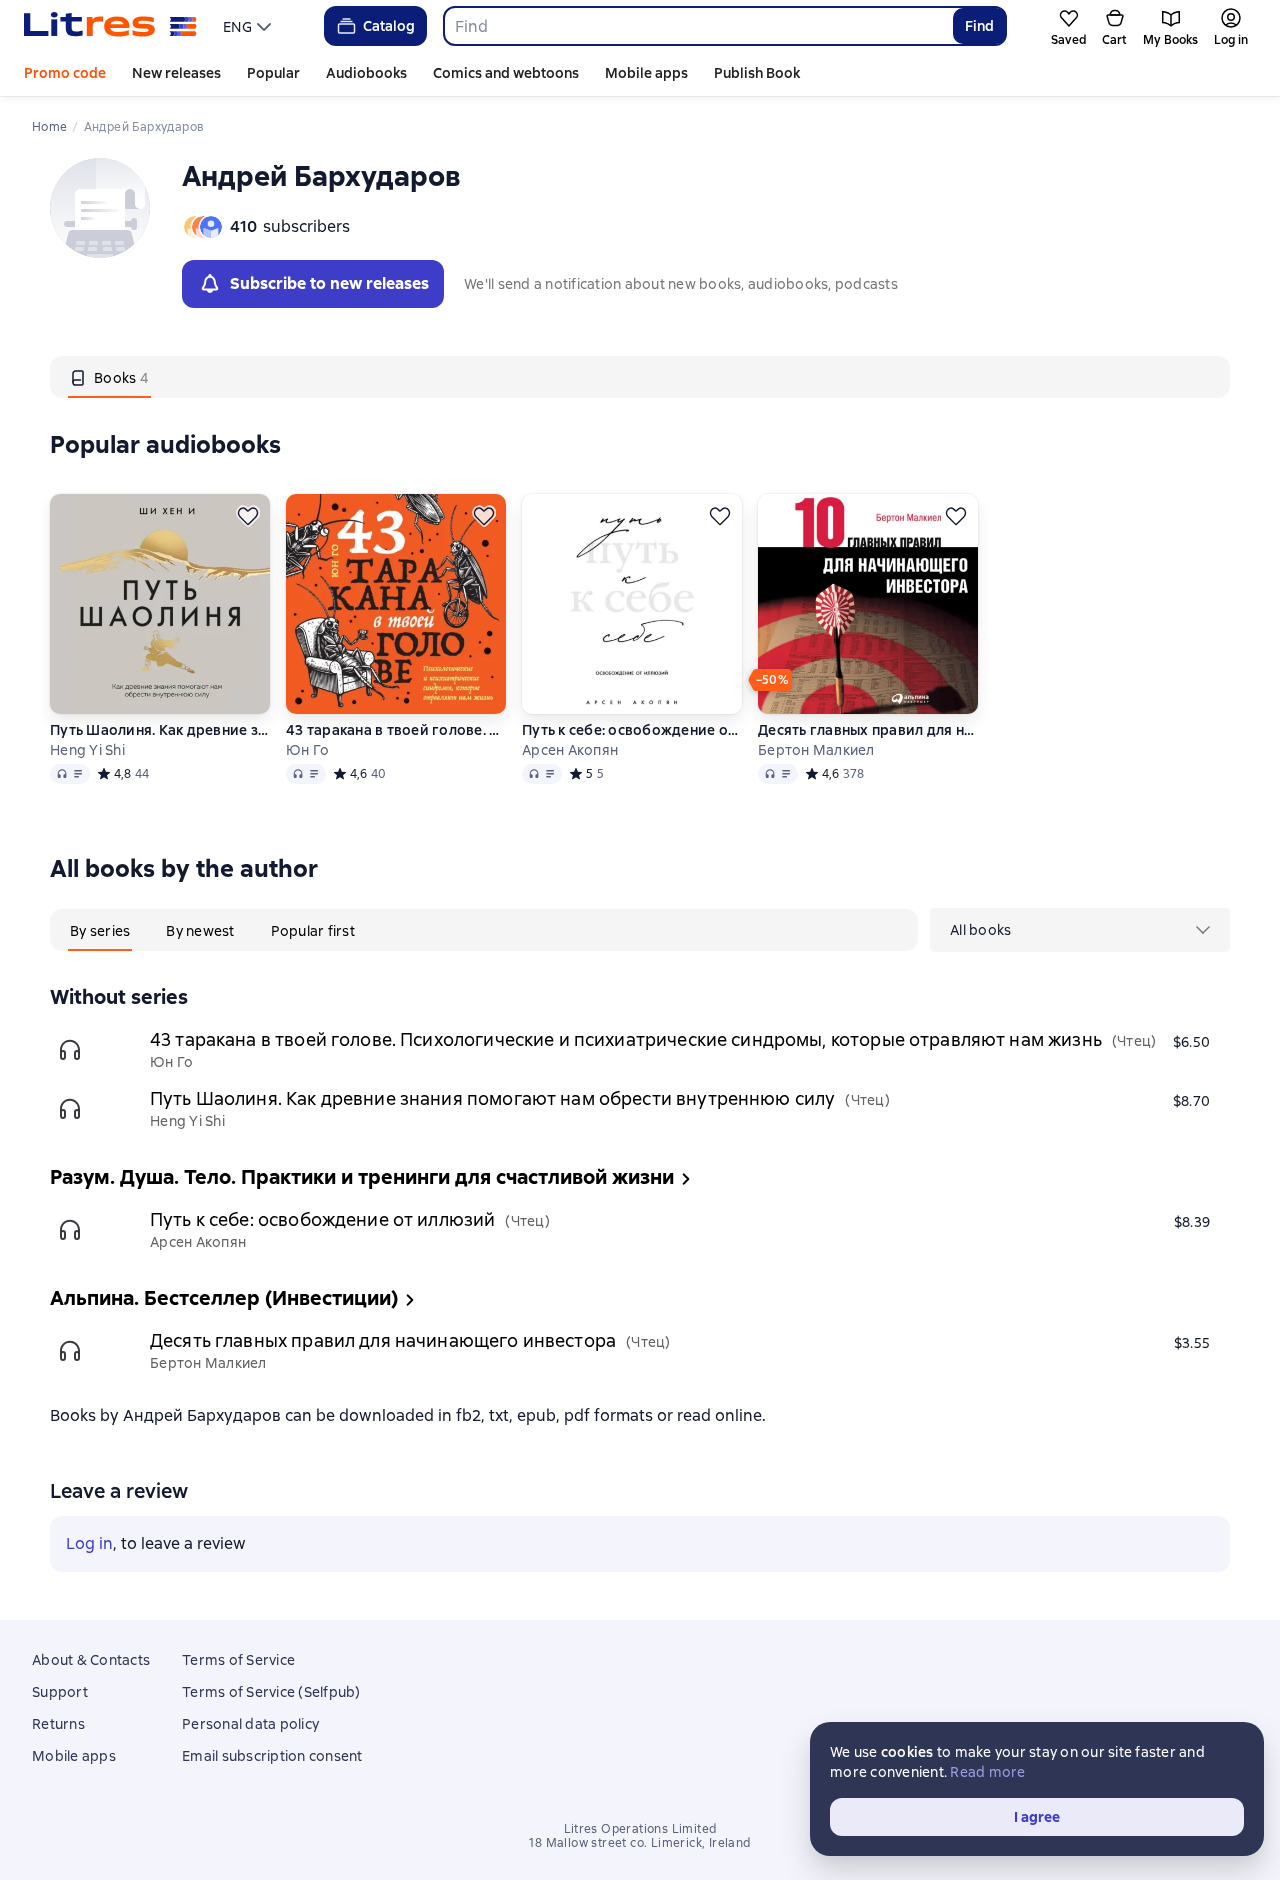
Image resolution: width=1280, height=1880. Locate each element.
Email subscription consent (272, 1756)
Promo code (65, 73)
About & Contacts (91, 1660)
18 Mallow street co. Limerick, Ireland (639, 1843)
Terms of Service (238, 1660)
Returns (58, 1724)
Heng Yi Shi (87, 750)
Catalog (389, 26)
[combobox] (697, 26)
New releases (176, 73)
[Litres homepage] (110, 26)
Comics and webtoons (506, 73)
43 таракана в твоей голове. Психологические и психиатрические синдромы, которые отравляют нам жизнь (396, 730)
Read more (987, 1772)
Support (60, 1692)
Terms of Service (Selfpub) (271, 1692)
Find (979, 26)
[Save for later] (248, 516)
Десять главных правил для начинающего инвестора (868, 730)
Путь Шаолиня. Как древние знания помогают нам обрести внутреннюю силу (160, 730)
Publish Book (757, 73)
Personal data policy (250, 1724)
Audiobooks (366, 73)
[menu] (249, 26)
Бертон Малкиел (816, 750)
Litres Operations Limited (640, 1829)
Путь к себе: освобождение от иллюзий (632, 730)
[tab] (109, 377)
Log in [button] (89, 1543)
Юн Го (307, 750)
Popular (273, 73)
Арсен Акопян (570, 750)
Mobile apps (646, 73)
